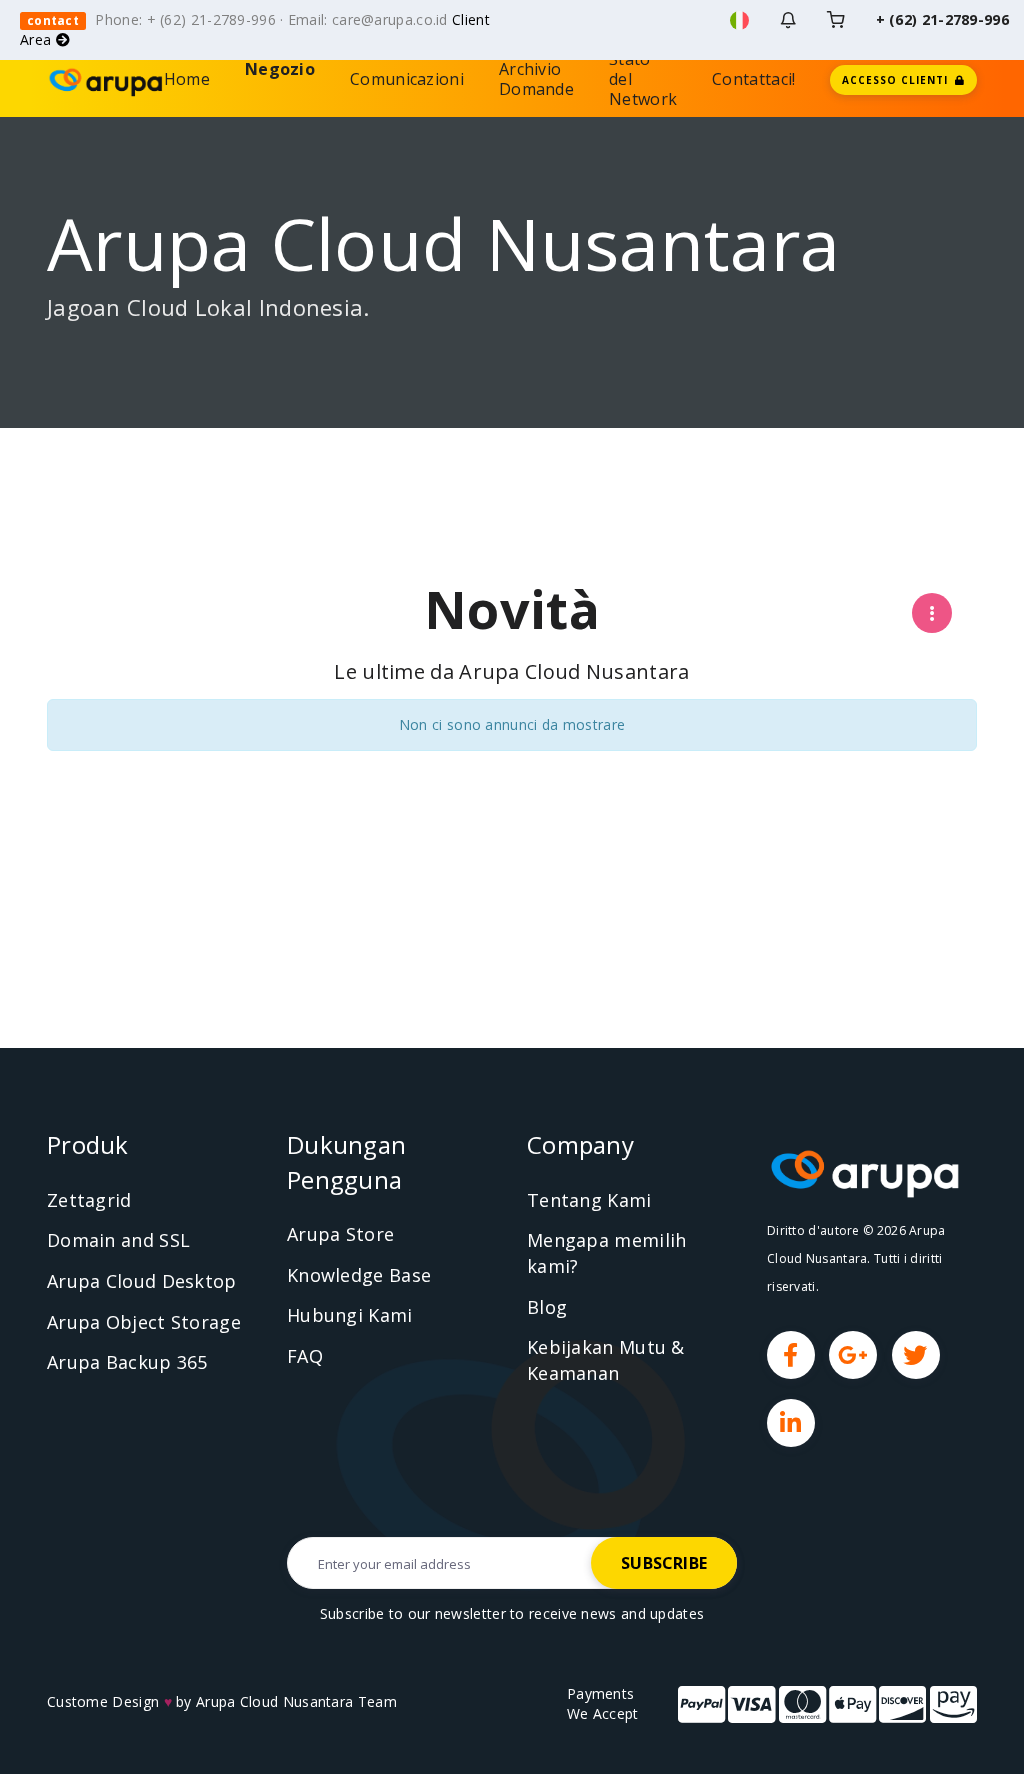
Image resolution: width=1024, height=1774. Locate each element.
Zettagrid (89, 1200)
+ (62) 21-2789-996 (942, 19)
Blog (547, 1307)
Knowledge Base (359, 1275)
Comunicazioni (407, 79)
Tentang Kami (589, 1200)
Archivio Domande (536, 79)
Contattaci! (753, 79)
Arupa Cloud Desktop (142, 1281)
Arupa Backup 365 (127, 1362)
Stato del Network (643, 79)
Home (187, 79)
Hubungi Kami (350, 1315)
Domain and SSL (118, 1240)
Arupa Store (340, 1234)
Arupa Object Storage (144, 1322)
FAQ (305, 1356)
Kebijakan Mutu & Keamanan (606, 1360)
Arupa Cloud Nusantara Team (296, 1701)
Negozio (280, 79)
